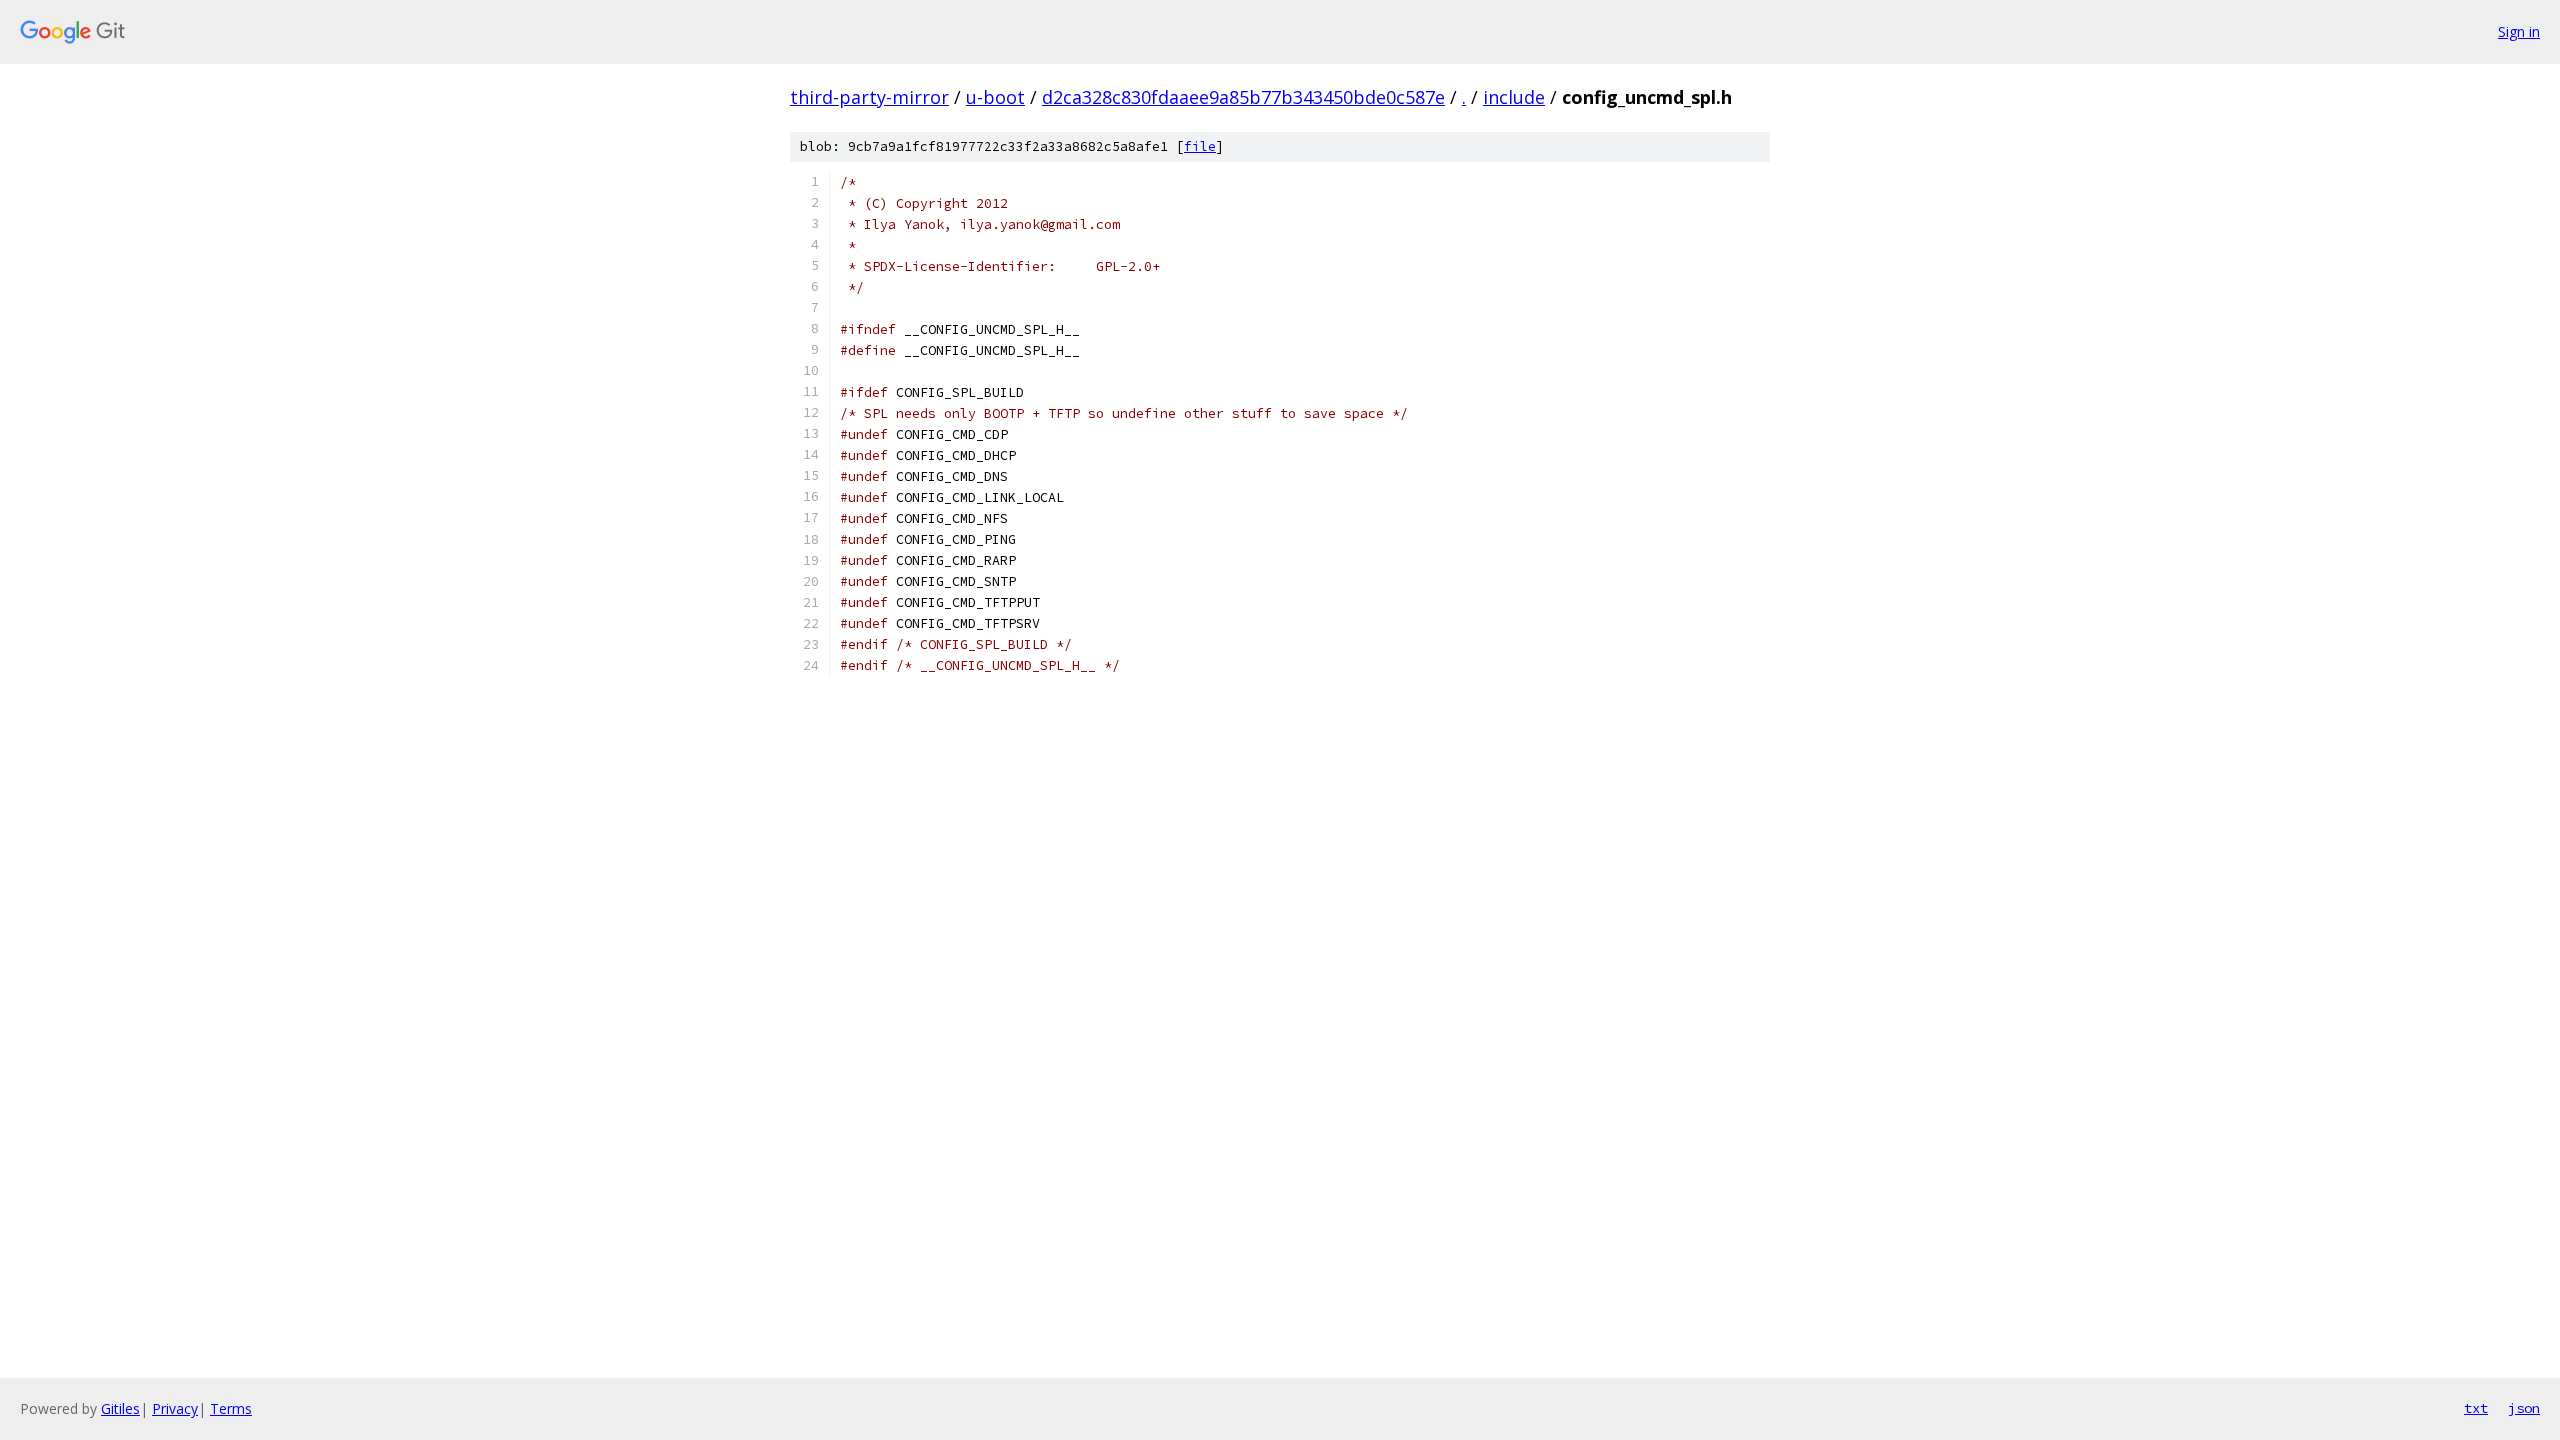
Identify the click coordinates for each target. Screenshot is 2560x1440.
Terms (231, 1408)
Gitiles (120, 1408)
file (1200, 146)
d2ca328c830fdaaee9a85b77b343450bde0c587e (1243, 97)
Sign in (2519, 31)
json (2524, 1408)
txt (2476, 1408)
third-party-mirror (869, 97)
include (1514, 97)
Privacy (175, 1408)
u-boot (995, 97)
